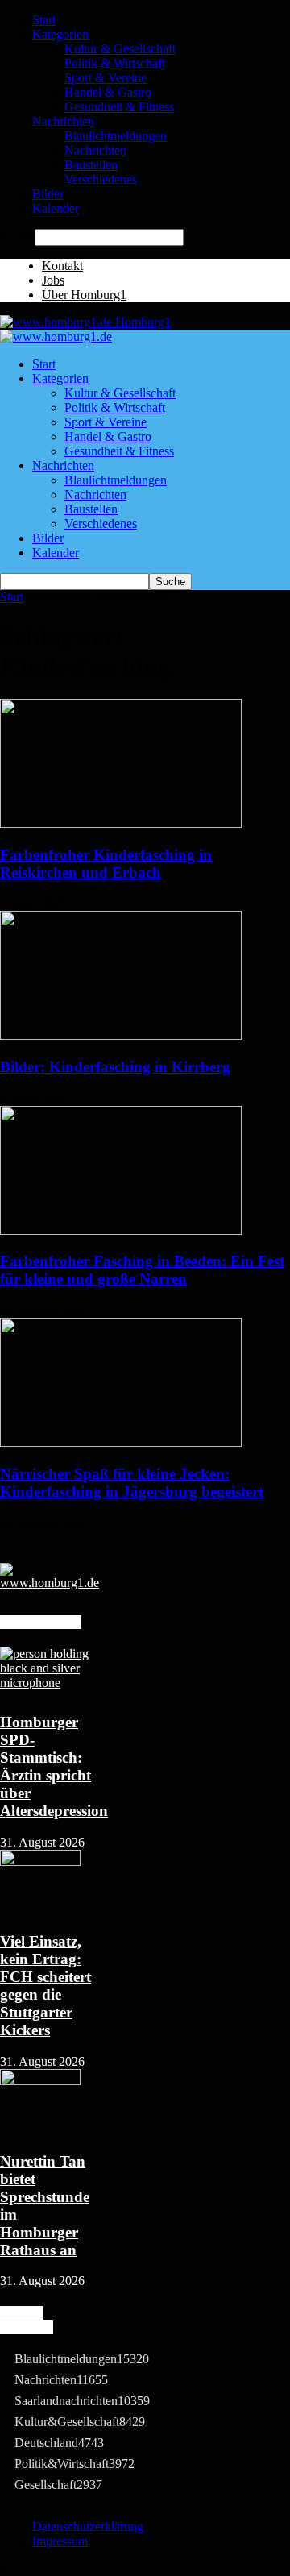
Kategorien (60, 34)
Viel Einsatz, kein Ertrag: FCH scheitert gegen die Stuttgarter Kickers (46, 1986)
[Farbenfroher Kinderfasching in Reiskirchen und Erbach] (121, 823)
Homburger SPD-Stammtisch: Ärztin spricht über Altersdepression (54, 1766)
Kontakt (62, 266)
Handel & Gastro (108, 92)
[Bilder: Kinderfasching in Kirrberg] (121, 1035)
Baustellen (91, 165)
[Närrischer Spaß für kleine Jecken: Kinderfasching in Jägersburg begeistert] (121, 1442)
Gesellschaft (58, 2485)
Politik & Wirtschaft (115, 63)
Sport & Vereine (106, 78)
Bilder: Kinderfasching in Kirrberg (115, 1067)
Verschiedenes (101, 179)
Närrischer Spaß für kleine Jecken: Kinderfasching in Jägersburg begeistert (132, 1483)
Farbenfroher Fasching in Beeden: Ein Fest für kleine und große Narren (142, 1270)
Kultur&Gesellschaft (80, 2422)
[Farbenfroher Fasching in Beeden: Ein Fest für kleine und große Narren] (121, 1230)
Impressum (60, 2541)
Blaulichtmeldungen (116, 136)
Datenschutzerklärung (88, 2526)
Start (44, 20)
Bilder (48, 194)
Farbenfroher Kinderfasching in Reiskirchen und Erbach (106, 864)
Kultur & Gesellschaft (120, 49)
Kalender (56, 208)
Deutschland (59, 2443)
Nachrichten (63, 121)
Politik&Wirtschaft (75, 2464)
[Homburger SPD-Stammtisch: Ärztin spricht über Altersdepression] (48, 1683)
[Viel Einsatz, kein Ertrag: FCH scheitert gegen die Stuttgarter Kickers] (40, 1861)
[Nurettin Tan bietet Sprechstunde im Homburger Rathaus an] (40, 2081)
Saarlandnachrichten (82, 2401)
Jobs (53, 280)
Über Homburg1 (84, 295)
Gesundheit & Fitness (119, 107)
